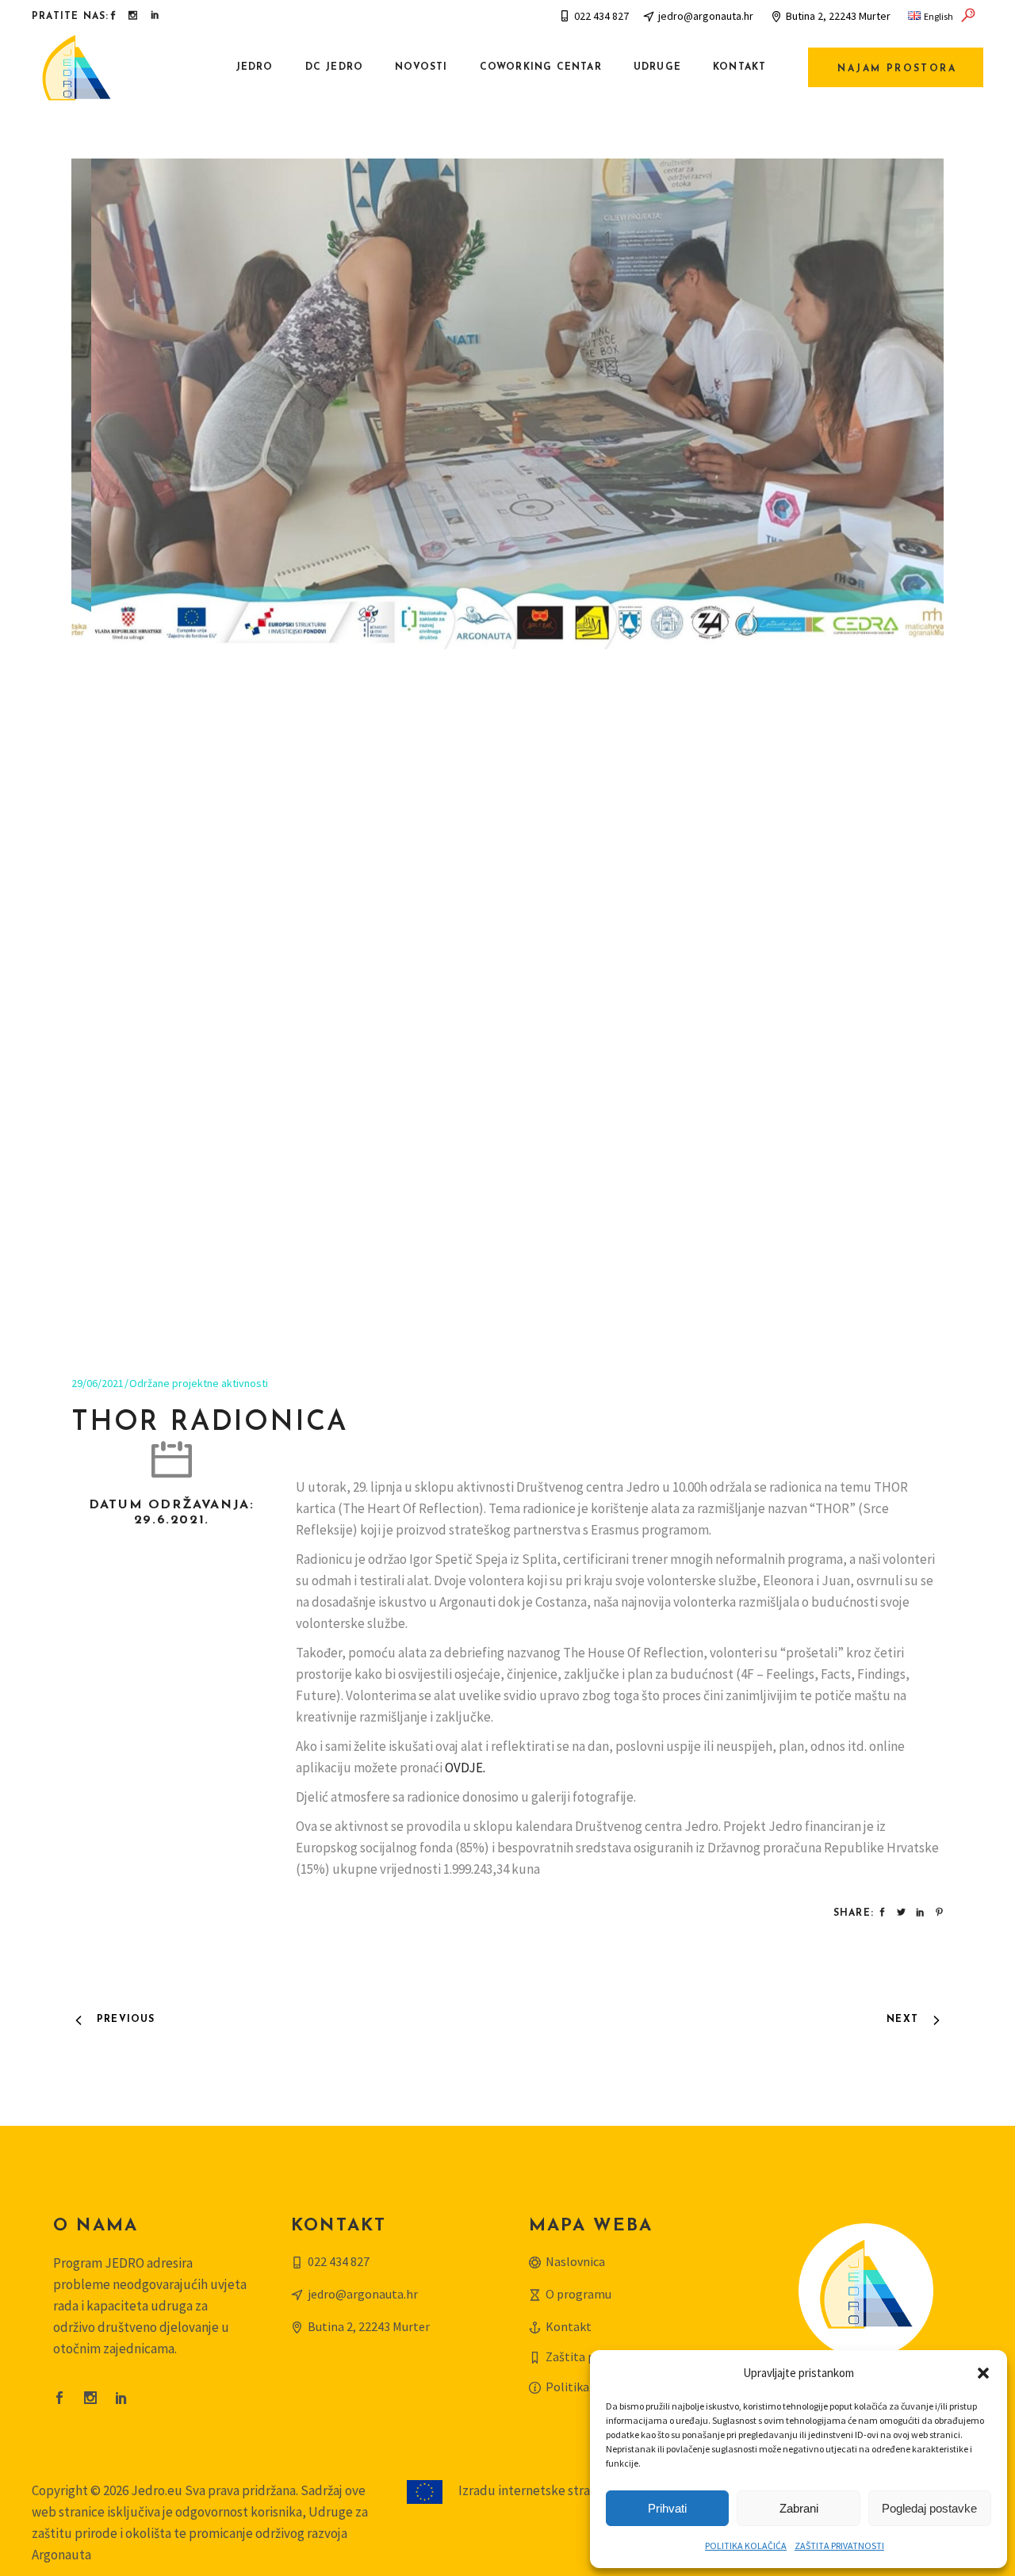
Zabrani (799, 2508)
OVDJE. (465, 1768)
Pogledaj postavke (929, 2508)
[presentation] (109, 753)
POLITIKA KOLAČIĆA (746, 2545)
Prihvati (667, 2508)
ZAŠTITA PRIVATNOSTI (839, 2545)
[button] (983, 2373)
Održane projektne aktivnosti (199, 1383)
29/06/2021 (98, 1383)
